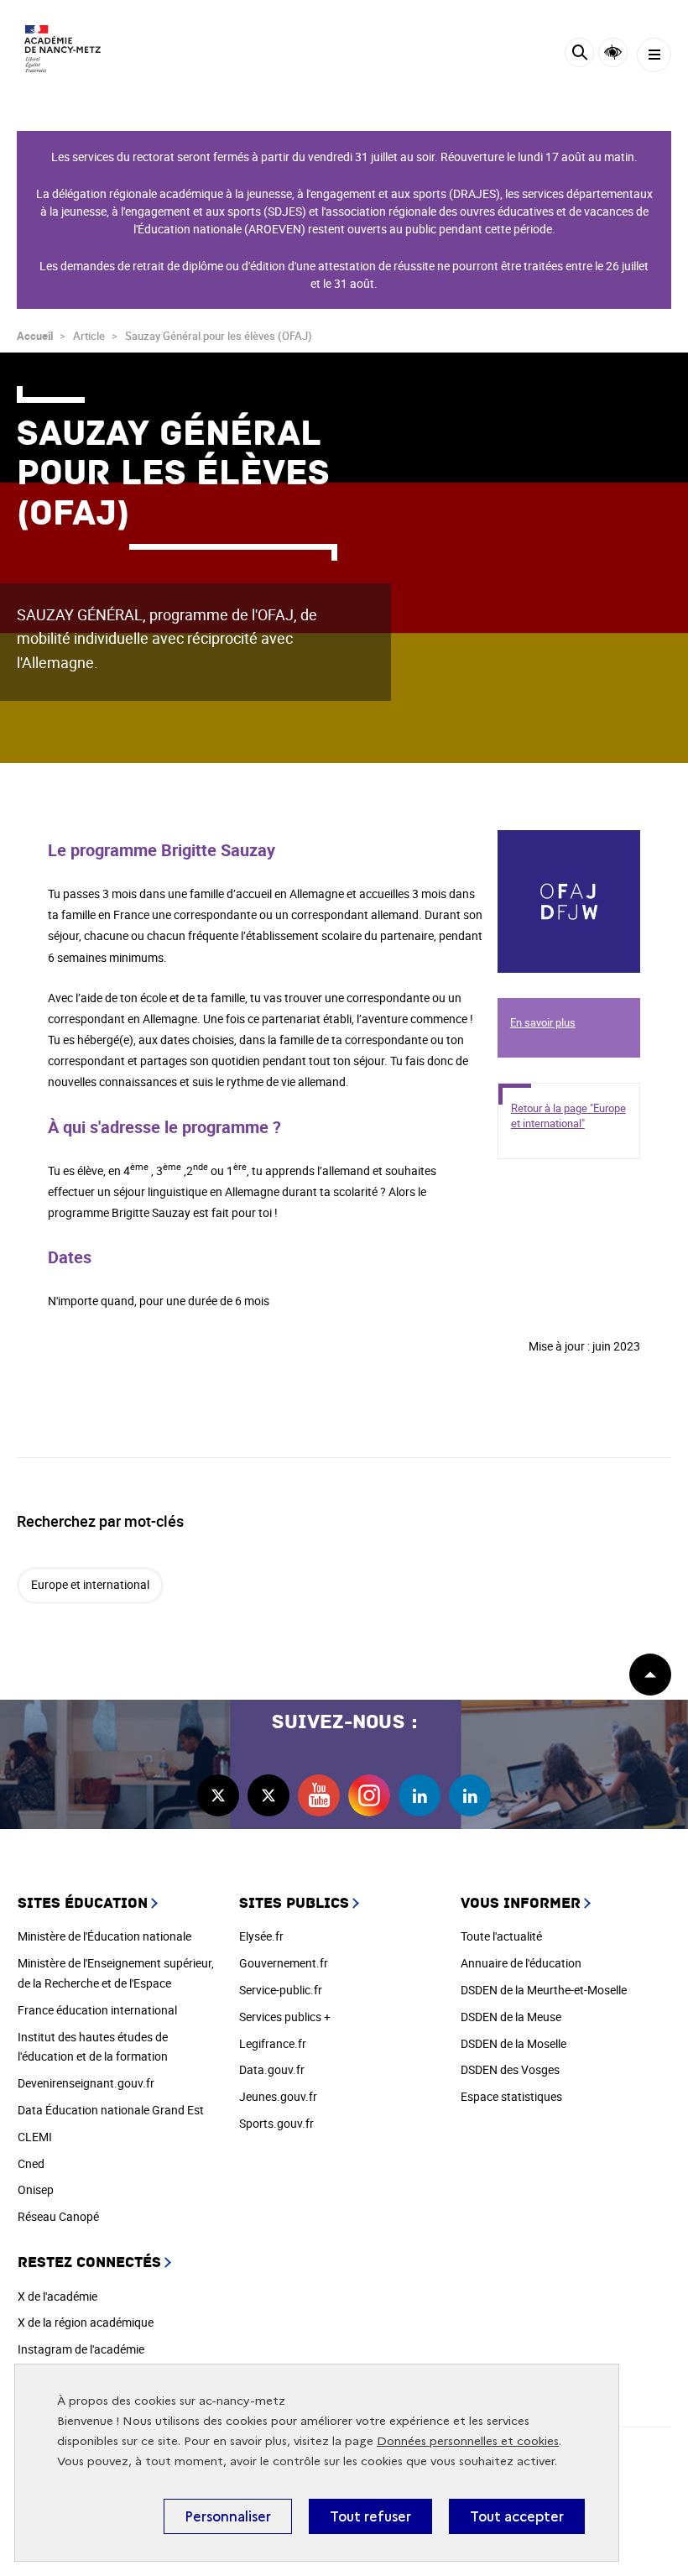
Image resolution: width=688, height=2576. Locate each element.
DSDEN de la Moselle (513, 2043)
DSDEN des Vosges (510, 2069)
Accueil (35, 336)
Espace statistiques (511, 2096)
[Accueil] (63, 49)
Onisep (36, 2189)
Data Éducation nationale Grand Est (111, 2110)
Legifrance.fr (273, 2043)
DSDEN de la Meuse (511, 2017)
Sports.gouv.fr (276, 2123)
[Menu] (654, 55)
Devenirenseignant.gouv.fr (86, 2083)
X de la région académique (86, 2322)
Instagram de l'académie (81, 2349)
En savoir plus (534, 840)
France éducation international (97, 2010)
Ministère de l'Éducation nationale (104, 1936)
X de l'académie (57, 2296)
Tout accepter (517, 2516)
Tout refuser (370, 2516)
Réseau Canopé (58, 2216)
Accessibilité (613, 52)
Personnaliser (228, 2516)
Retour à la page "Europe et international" (568, 1116)
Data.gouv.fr (272, 2069)
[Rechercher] (579, 55)
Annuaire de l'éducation (521, 1963)
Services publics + (285, 2017)
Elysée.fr (261, 1936)
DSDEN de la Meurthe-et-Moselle (544, 1990)
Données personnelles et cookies (468, 2441)
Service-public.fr (281, 1990)
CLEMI (35, 2137)
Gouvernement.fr (284, 1963)
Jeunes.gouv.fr (278, 2096)
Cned (31, 2163)
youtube (319, 1795)
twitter (218, 1795)
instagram (369, 1795)
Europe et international (90, 1584)
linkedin (420, 1795)
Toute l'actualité (501, 1936)
